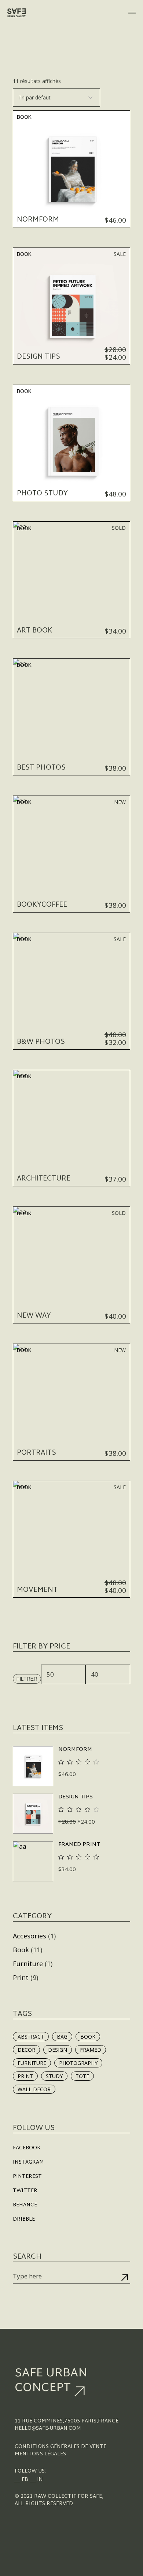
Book (24, 117)
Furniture (28, 1964)
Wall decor (34, 2089)
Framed (91, 2050)
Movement (37, 1590)
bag (62, 2037)
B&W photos (41, 1042)
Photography (78, 2063)
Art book (35, 631)
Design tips (38, 357)
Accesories (30, 1936)
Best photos (41, 768)
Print (21, 1978)
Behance (25, 2205)
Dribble (24, 2219)
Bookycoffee (42, 905)
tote (82, 2076)
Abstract (31, 2037)
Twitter (25, 2191)
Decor (26, 2050)
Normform (38, 220)
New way (34, 1316)
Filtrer (27, 1679)
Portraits (36, 1453)
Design (58, 2050)
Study (54, 2076)
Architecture (44, 1179)
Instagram (28, 2162)
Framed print (79, 1845)
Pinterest (27, 2177)
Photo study (42, 494)
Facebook (27, 2148)
